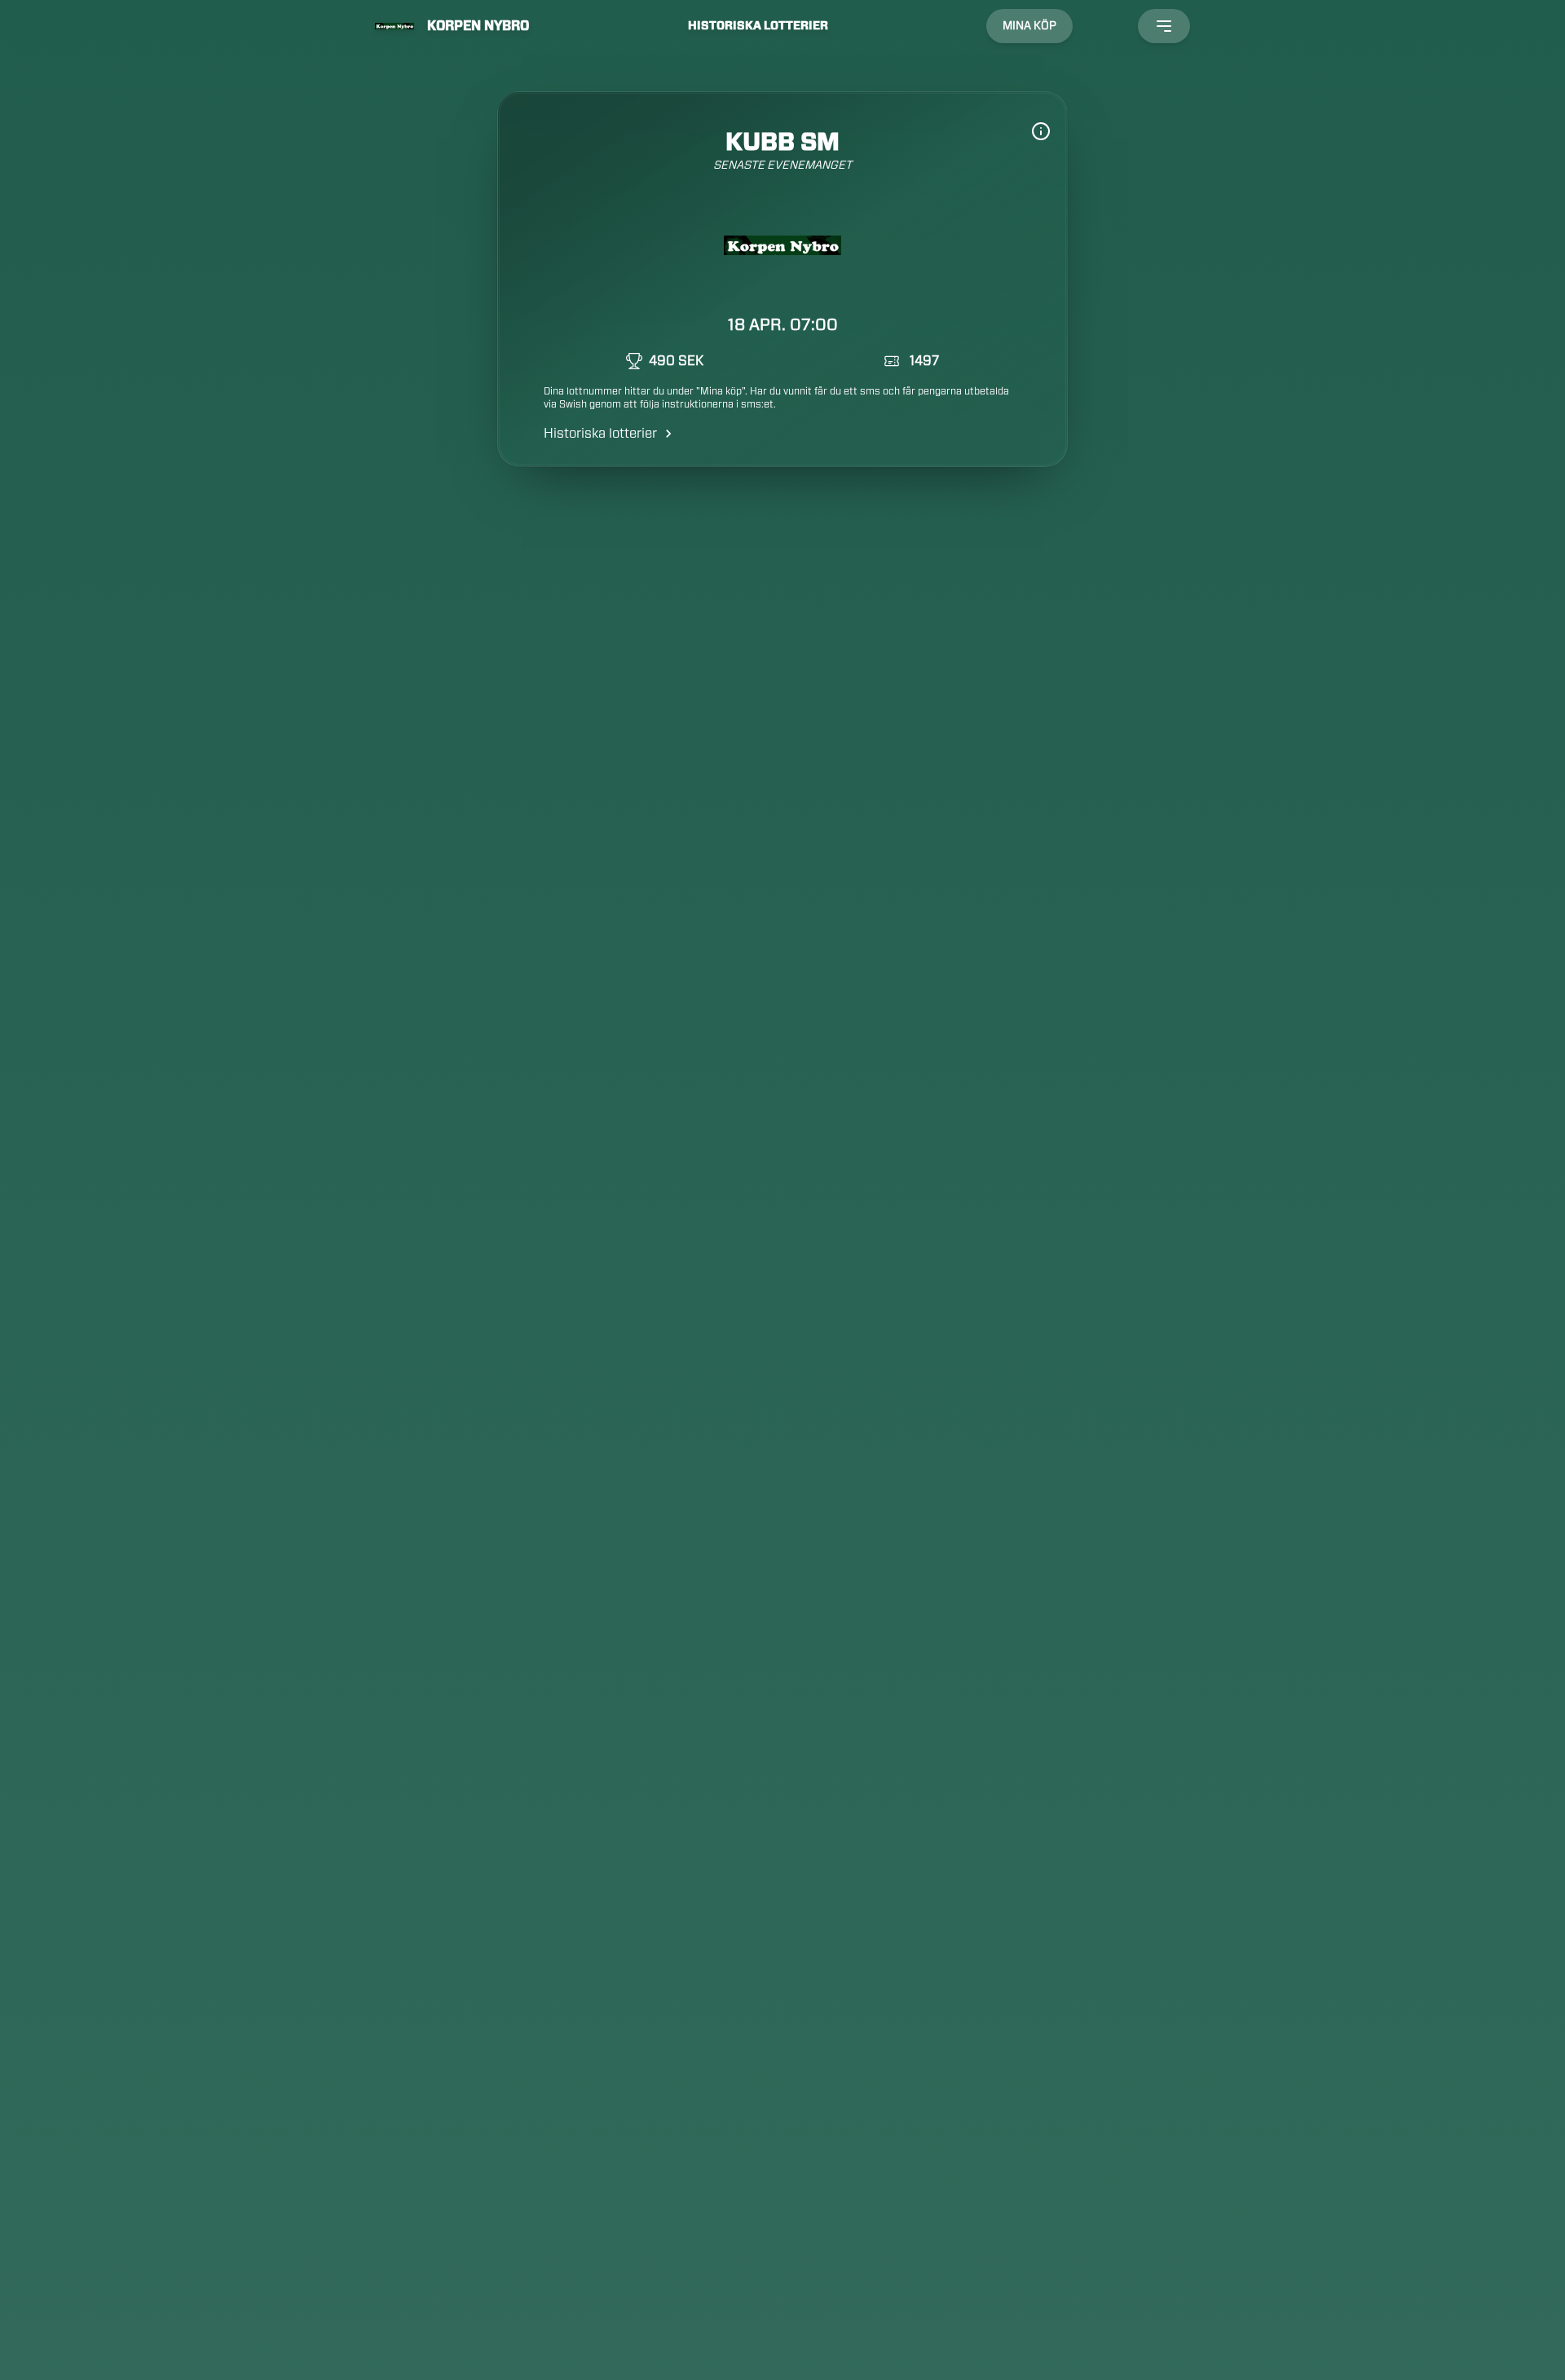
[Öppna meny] (1164, 26)
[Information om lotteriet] (1041, 131)
